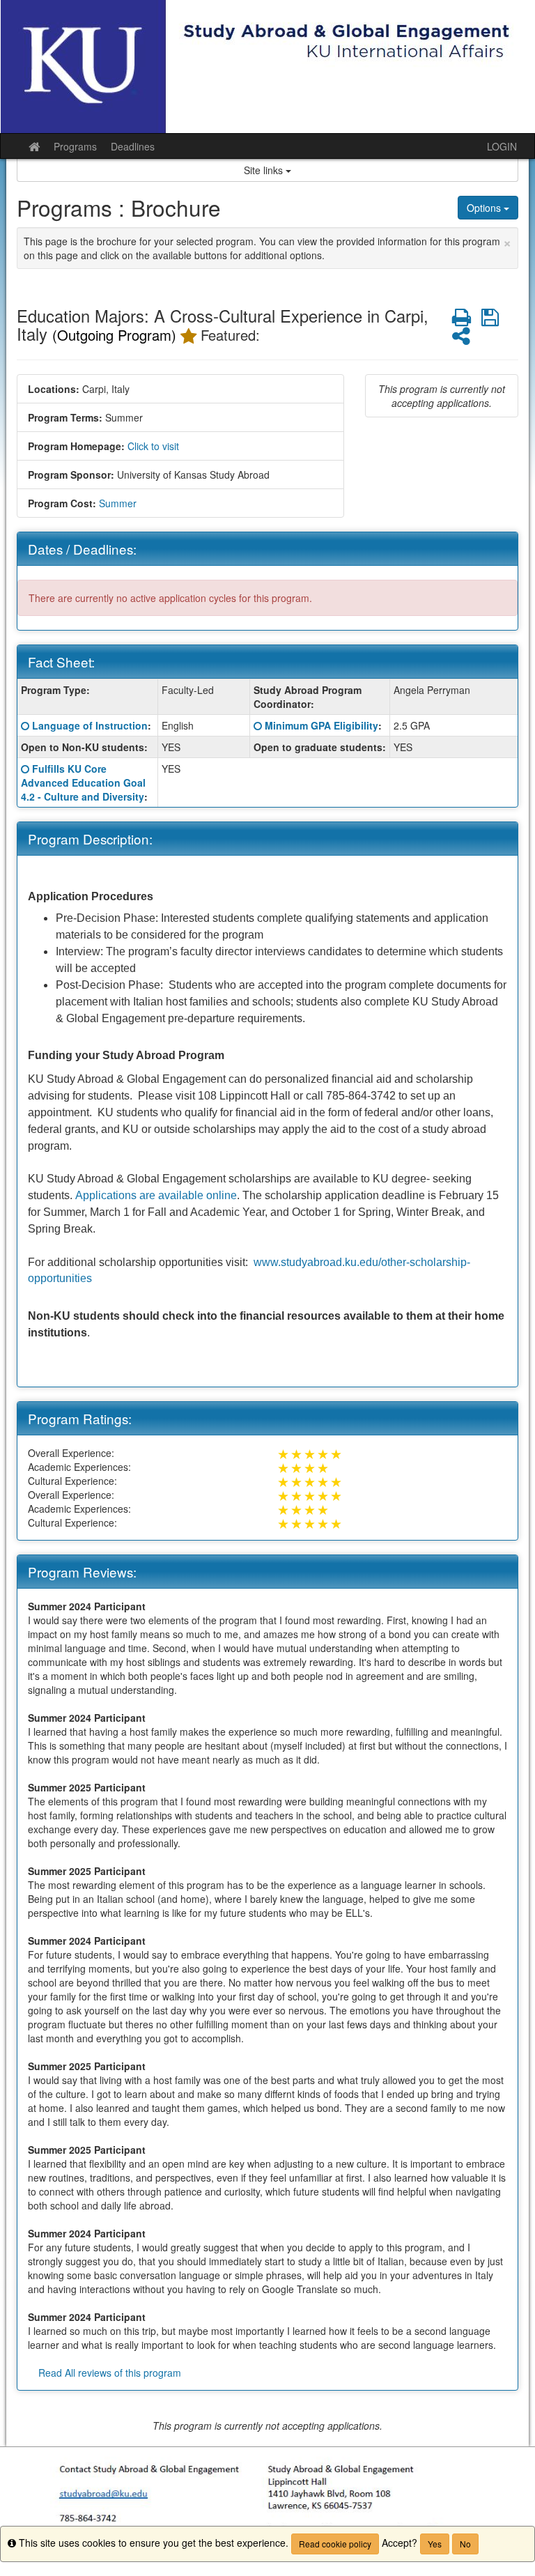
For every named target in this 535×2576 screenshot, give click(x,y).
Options (485, 208)
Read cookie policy (335, 2544)
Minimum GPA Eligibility (321, 725)
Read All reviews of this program (110, 2373)
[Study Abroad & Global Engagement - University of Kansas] (267, 67)
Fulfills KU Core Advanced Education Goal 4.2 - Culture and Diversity (83, 782)
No (465, 2544)
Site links (265, 170)
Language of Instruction (90, 725)
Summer (118, 503)
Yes (435, 2544)
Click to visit (153, 446)
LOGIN (502, 146)
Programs (75, 146)
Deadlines (133, 146)
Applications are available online (156, 1195)
